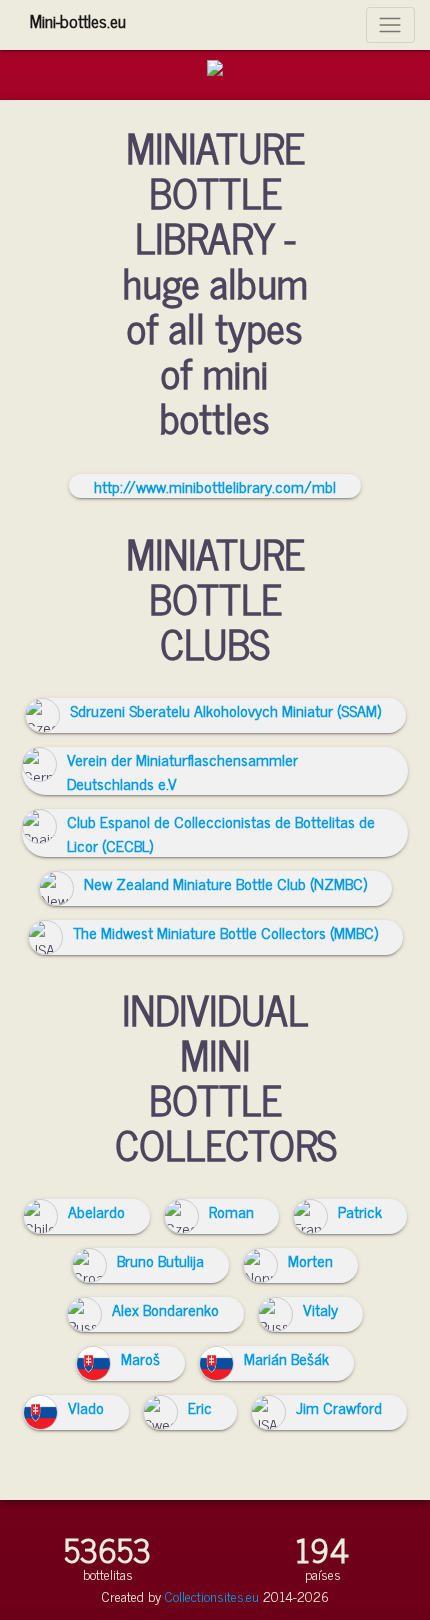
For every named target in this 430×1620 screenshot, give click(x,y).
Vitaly (320, 1309)
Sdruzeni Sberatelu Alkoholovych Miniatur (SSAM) (225, 710)
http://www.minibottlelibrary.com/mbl (215, 486)
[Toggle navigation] (390, 24)
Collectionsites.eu (212, 1595)
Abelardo (96, 1211)
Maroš (140, 1358)
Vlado (86, 1407)
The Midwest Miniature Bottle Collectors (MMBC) (225, 932)
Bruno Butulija (160, 1260)
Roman (231, 1211)
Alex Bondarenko (165, 1309)
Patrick (360, 1211)
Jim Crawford (339, 1407)
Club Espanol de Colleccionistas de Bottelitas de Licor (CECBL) (221, 833)
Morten (310, 1260)
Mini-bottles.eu (78, 20)
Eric (200, 1407)
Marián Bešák (286, 1358)
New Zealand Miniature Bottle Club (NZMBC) (225, 883)
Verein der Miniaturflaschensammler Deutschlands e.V (182, 771)
